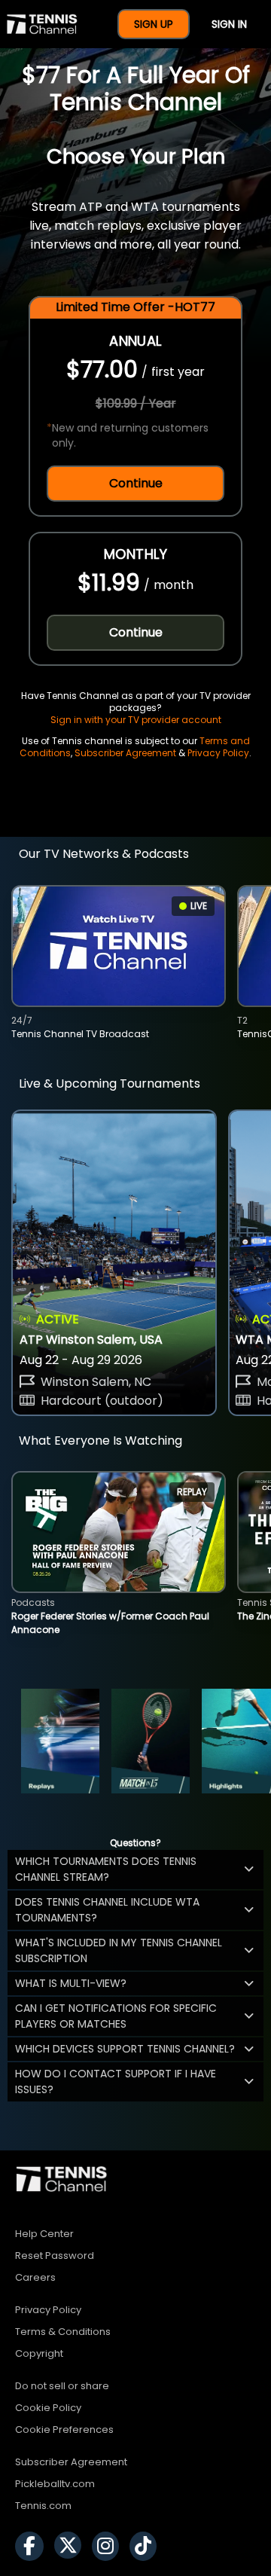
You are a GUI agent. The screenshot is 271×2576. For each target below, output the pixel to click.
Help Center (44, 2234)
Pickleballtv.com (55, 2484)
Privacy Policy (218, 753)
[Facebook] (33, 2546)
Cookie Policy (48, 2408)
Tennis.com (43, 2506)
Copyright (39, 2353)
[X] (72, 2546)
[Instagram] (109, 2546)
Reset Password (55, 2256)
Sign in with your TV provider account (136, 720)
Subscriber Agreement (125, 753)
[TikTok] (147, 2546)
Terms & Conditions (63, 2332)
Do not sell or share (62, 2386)
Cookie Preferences (64, 2429)
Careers (35, 2277)
